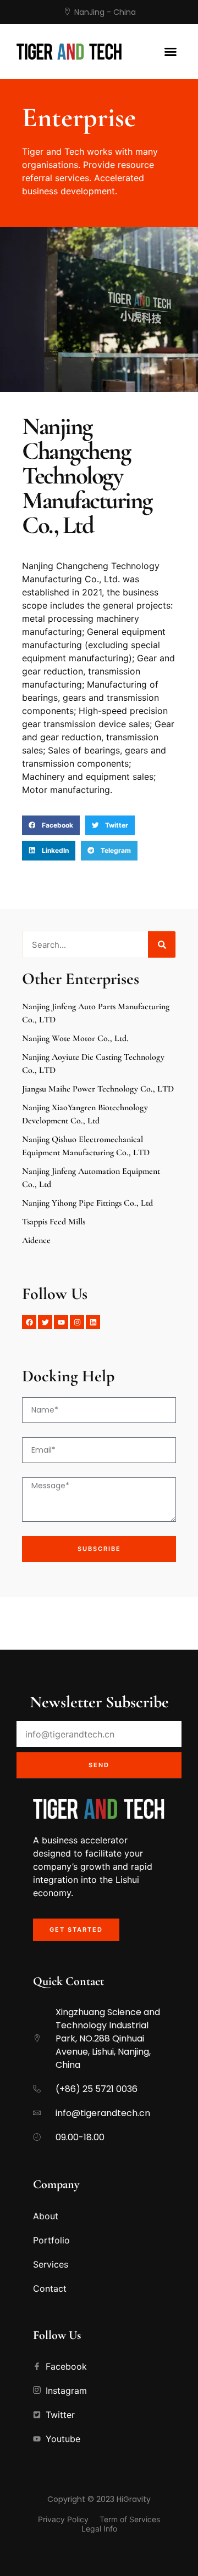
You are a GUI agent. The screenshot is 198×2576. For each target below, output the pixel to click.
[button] (170, 52)
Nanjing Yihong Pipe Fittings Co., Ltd (87, 1203)
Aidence (36, 1240)
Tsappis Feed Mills (54, 1222)
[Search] (162, 944)
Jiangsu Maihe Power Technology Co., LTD (98, 1089)
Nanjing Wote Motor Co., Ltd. (75, 1038)
